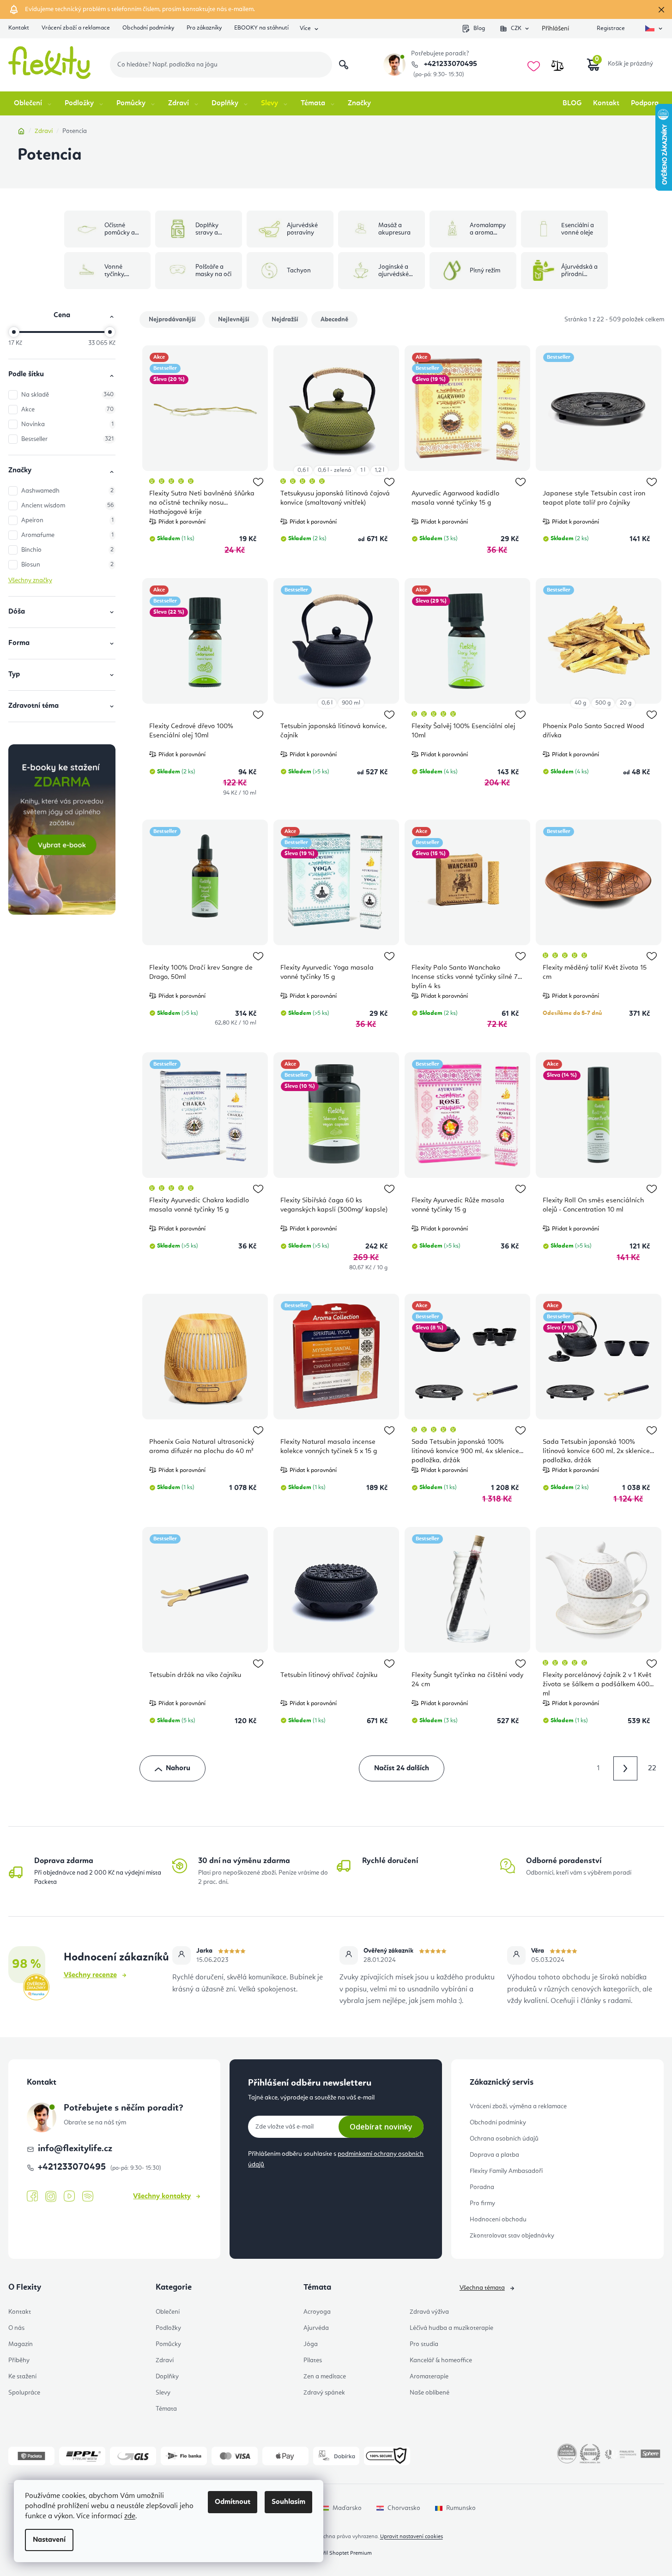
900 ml (351, 703)
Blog (479, 28)
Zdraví (165, 2360)
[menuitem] (33, 103)
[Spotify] (88, 2197)
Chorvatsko (404, 2508)
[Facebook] (32, 2196)
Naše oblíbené (430, 2393)
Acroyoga (317, 2312)
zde (130, 2516)
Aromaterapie (429, 2377)
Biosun (67, 565)
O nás (16, 2328)
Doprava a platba (494, 2155)
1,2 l (379, 470)
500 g (603, 703)
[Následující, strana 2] (625, 1768)
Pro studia (424, 2344)
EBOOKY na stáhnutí (261, 28)
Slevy (163, 2393)
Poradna (482, 2187)
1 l (363, 470)
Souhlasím (288, 2502)
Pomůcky (168, 2344)
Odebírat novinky (381, 2127)
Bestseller (67, 439)
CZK (516, 28)
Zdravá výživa (429, 2312)
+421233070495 (450, 64)
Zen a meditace (325, 2377)
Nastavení (49, 2540)
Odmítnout (233, 2502)
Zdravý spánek (324, 2393)
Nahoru (178, 1768)
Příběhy (19, 2360)
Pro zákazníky (204, 28)
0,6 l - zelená (334, 470)
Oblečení (168, 2312)
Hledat (344, 65)
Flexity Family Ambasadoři (506, 2171)
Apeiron (67, 520)
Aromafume (67, 535)
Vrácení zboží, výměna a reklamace (518, 2106)
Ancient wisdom (67, 506)
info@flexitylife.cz (75, 2149)
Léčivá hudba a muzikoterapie (451, 2328)
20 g (626, 703)
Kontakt (19, 28)
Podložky (168, 2328)
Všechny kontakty (162, 2196)
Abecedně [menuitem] (334, 320)
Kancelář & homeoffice (441, 2360)
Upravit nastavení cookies (412, 2537)
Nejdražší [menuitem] (285, 320)
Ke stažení (22, 2377)
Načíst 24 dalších (402, 1768)
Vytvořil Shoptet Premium (340, 2553)
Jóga (311, 2344)
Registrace (611, 28)
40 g (580, 703)
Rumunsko (461, 2508)
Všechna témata (482, 2288)
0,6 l (303, 470)
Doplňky (167, 2377)
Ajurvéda (316, 2328)
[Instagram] (51, 2197)
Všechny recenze (90, 1975)
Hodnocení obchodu (498, 2220)
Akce (67, 410)
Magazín (21, 2344)
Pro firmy (482, 2203)
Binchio (67, 550)
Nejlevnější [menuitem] (234, 320)
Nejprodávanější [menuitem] (172, 320)
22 (652, 1768)
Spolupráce (24, 2393)
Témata (166, 2409)
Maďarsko (347, 2508)
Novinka (67, 424)
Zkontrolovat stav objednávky (512, 2236)
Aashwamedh (67, 491)
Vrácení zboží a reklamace (76, 28)
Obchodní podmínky (148, 28)
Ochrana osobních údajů (504, 2139)
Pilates (313, 2360)
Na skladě (67, 395)
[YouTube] (69, 2196)
